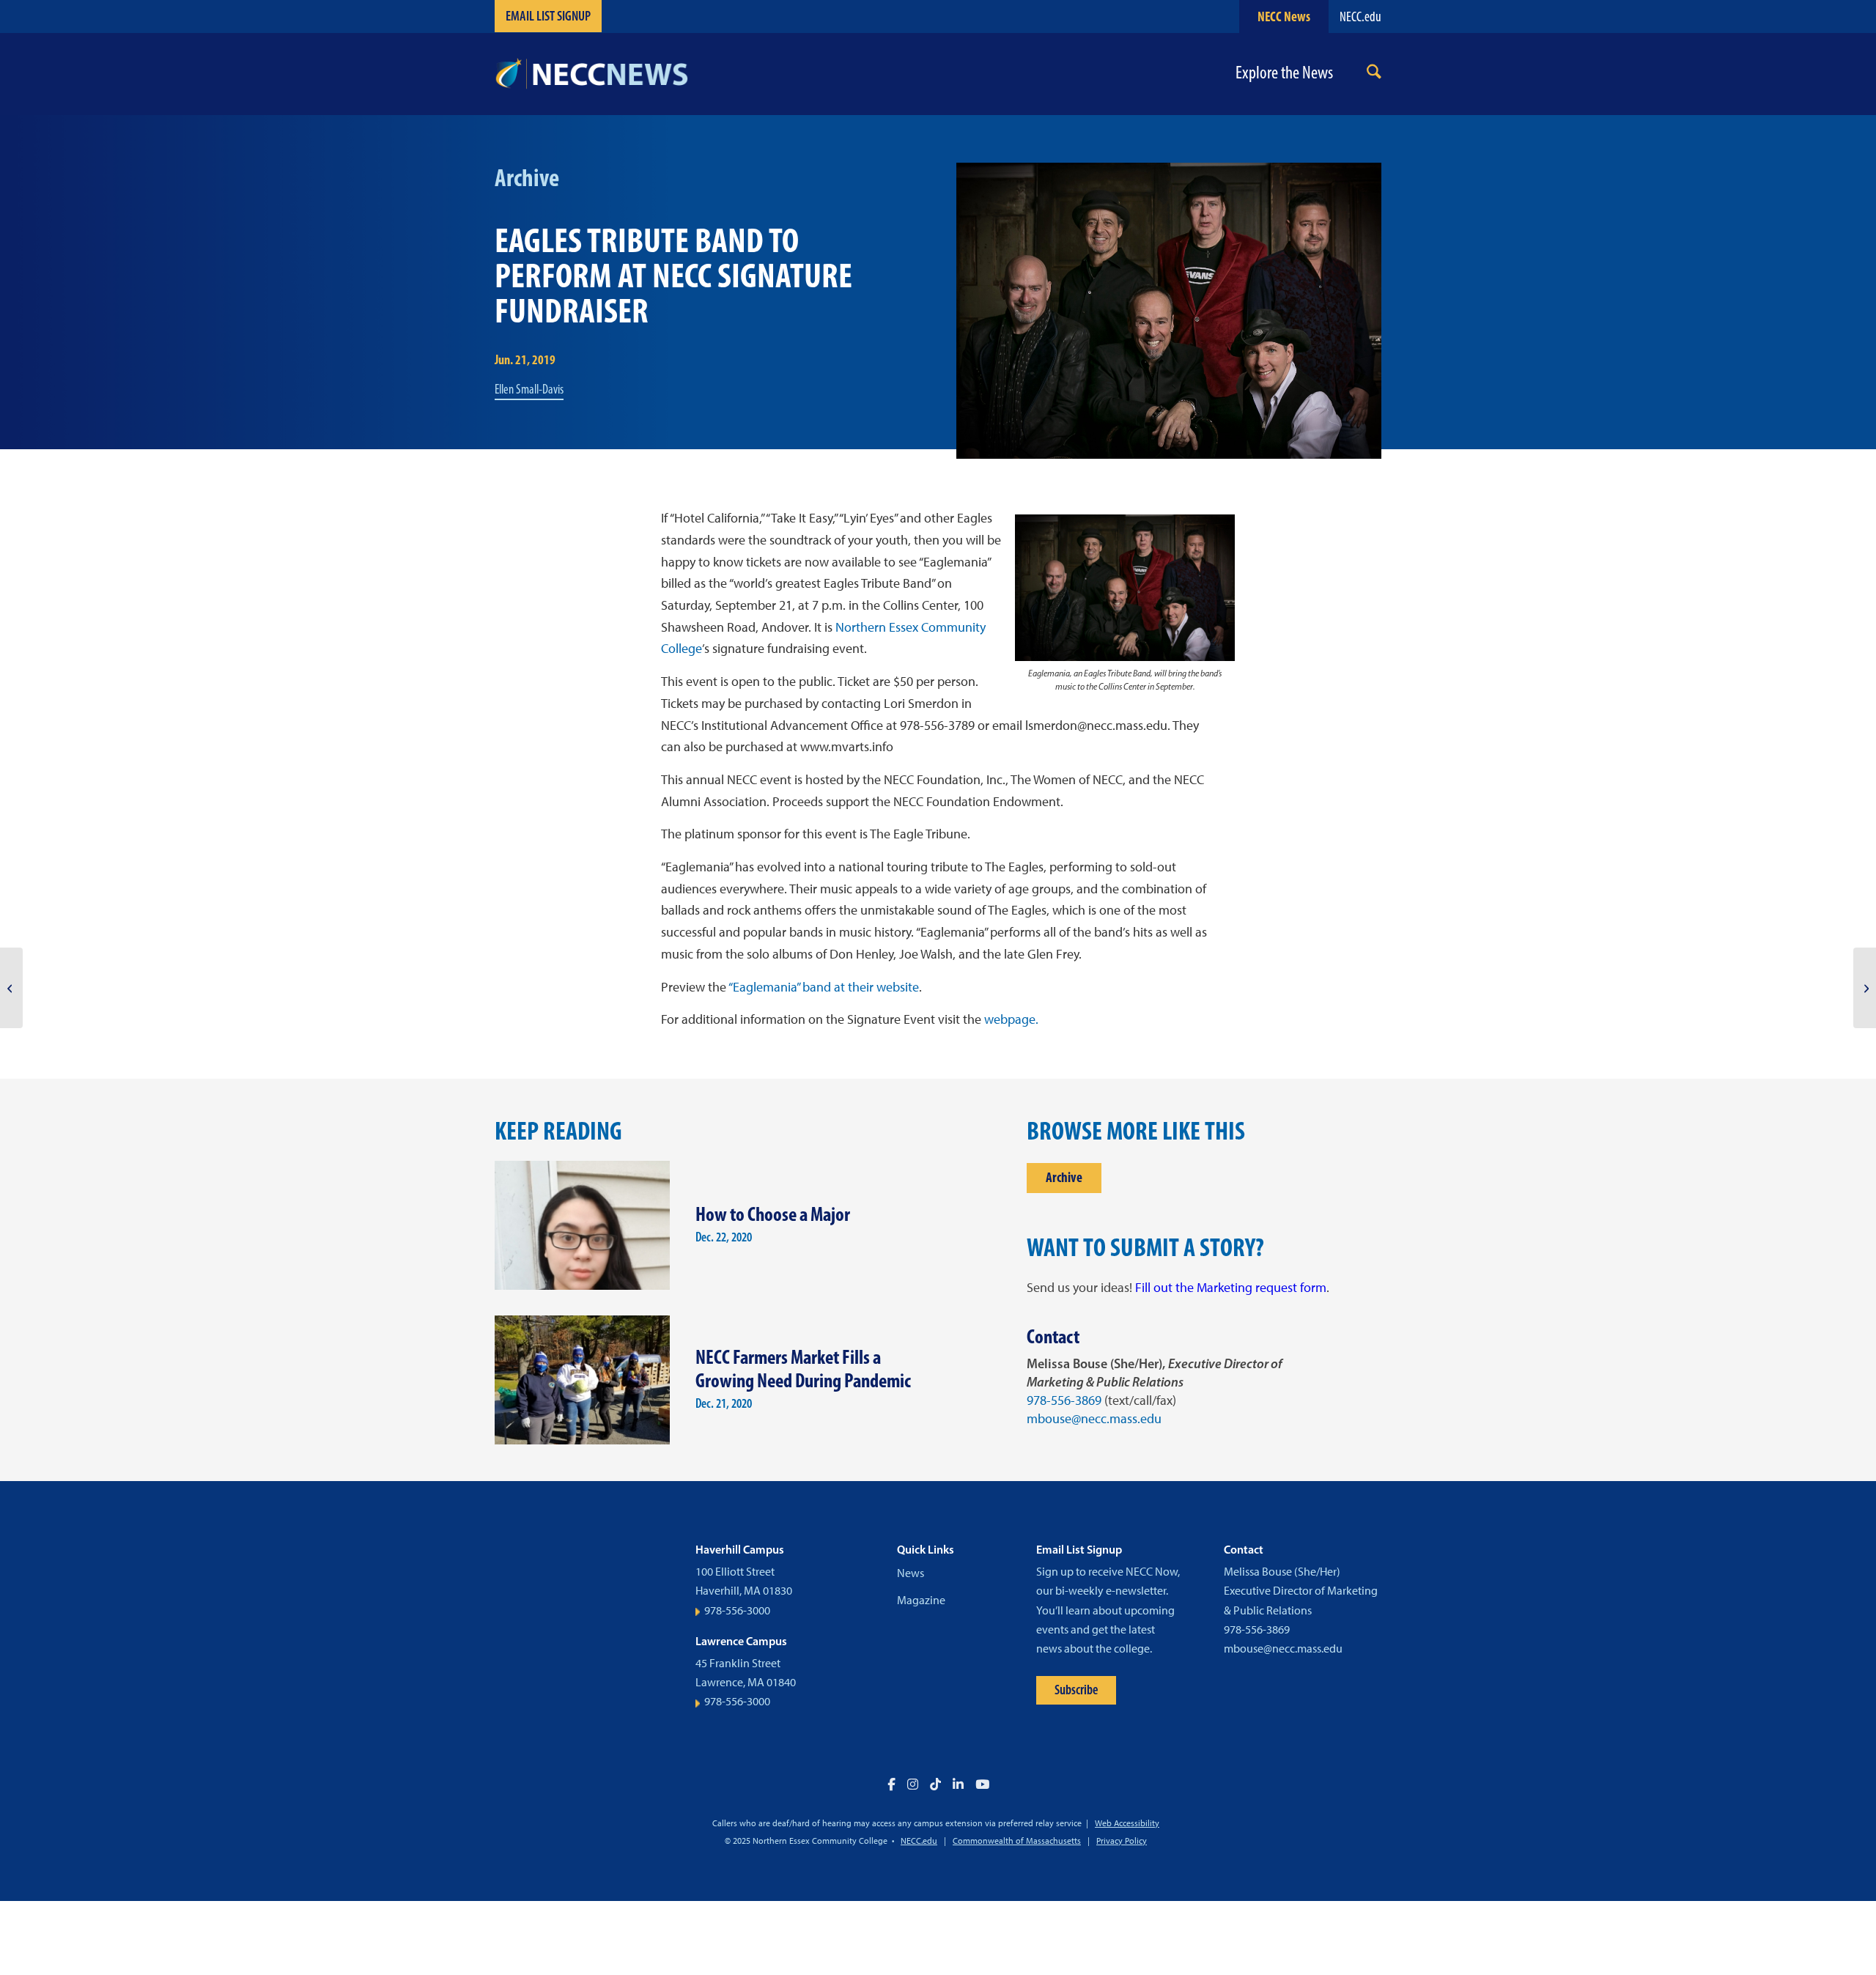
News (911, 1573)
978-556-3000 (737, 1610)
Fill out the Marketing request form (1231, 1288)
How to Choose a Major (773, 1214)
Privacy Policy (1122, 1841)
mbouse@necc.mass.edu (1094, 1419)
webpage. (1011, 1019)
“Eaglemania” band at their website (824, 987)
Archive (1064, 1177)
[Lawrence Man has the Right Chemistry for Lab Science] (11, 988)
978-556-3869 (1064, 1400)
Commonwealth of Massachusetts (1017, 1841)
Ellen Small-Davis (529, 389)
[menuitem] (1374, 74)
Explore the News (1284, 73)
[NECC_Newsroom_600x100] (591, 74)
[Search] (1374, 74)
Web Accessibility (1127, 1823)
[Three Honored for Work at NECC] (1865, 988)
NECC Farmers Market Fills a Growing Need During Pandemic (803, 1369)
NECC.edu (1360, 16)
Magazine (921, 1600)
